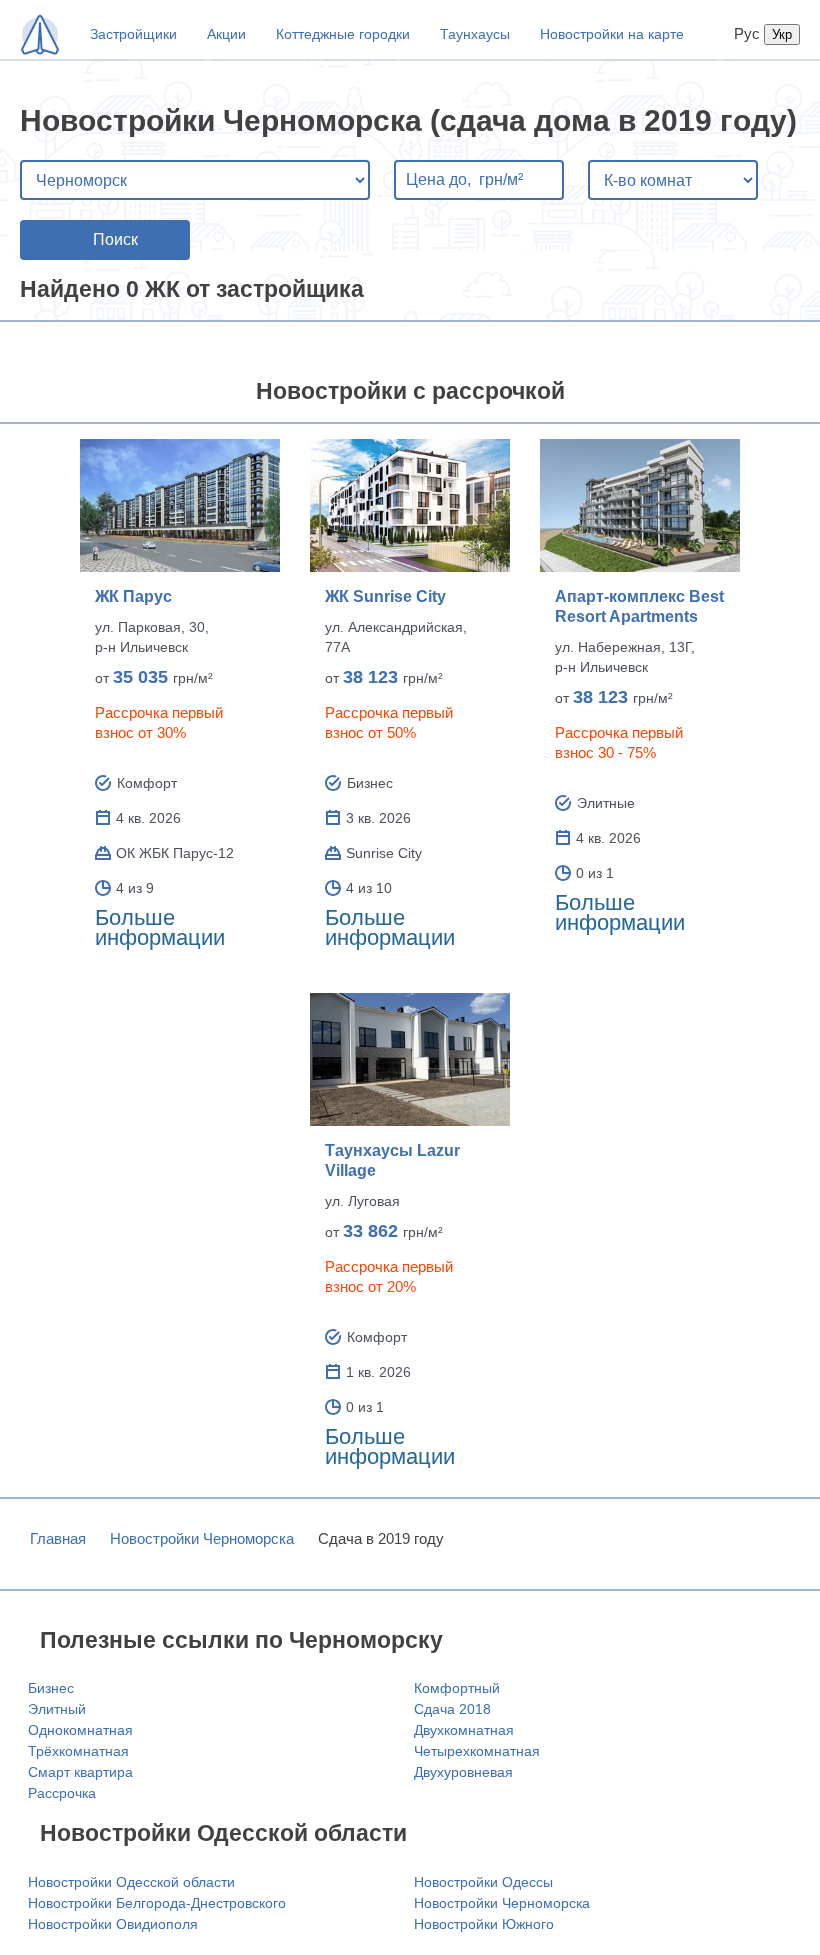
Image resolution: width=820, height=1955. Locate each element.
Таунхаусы (475, 34)
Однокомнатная (80, 1730)
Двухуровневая (463, 1772)
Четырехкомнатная (477, 1751)
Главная (58, 1538)
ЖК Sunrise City (385, 596)
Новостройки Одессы (483, 1882)
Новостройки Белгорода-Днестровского (157, 1903)
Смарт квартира (80, 1772)
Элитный (57, 1709)
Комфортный (457, 1688)
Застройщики (133, 34)
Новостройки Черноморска (202, 1538)
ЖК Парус (133, 596)
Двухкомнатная (464, 1730)
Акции (226, 34)
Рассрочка (62, 1793)
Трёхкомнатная (78, 1751)
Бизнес (51, 1688)
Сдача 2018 (452, 1709)
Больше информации (160, 927)
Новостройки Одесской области (131, 1882)
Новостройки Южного (484, 1924)
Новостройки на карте (612, 34)
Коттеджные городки (343, 34)
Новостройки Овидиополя (113, 1924)
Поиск (115, 239)
